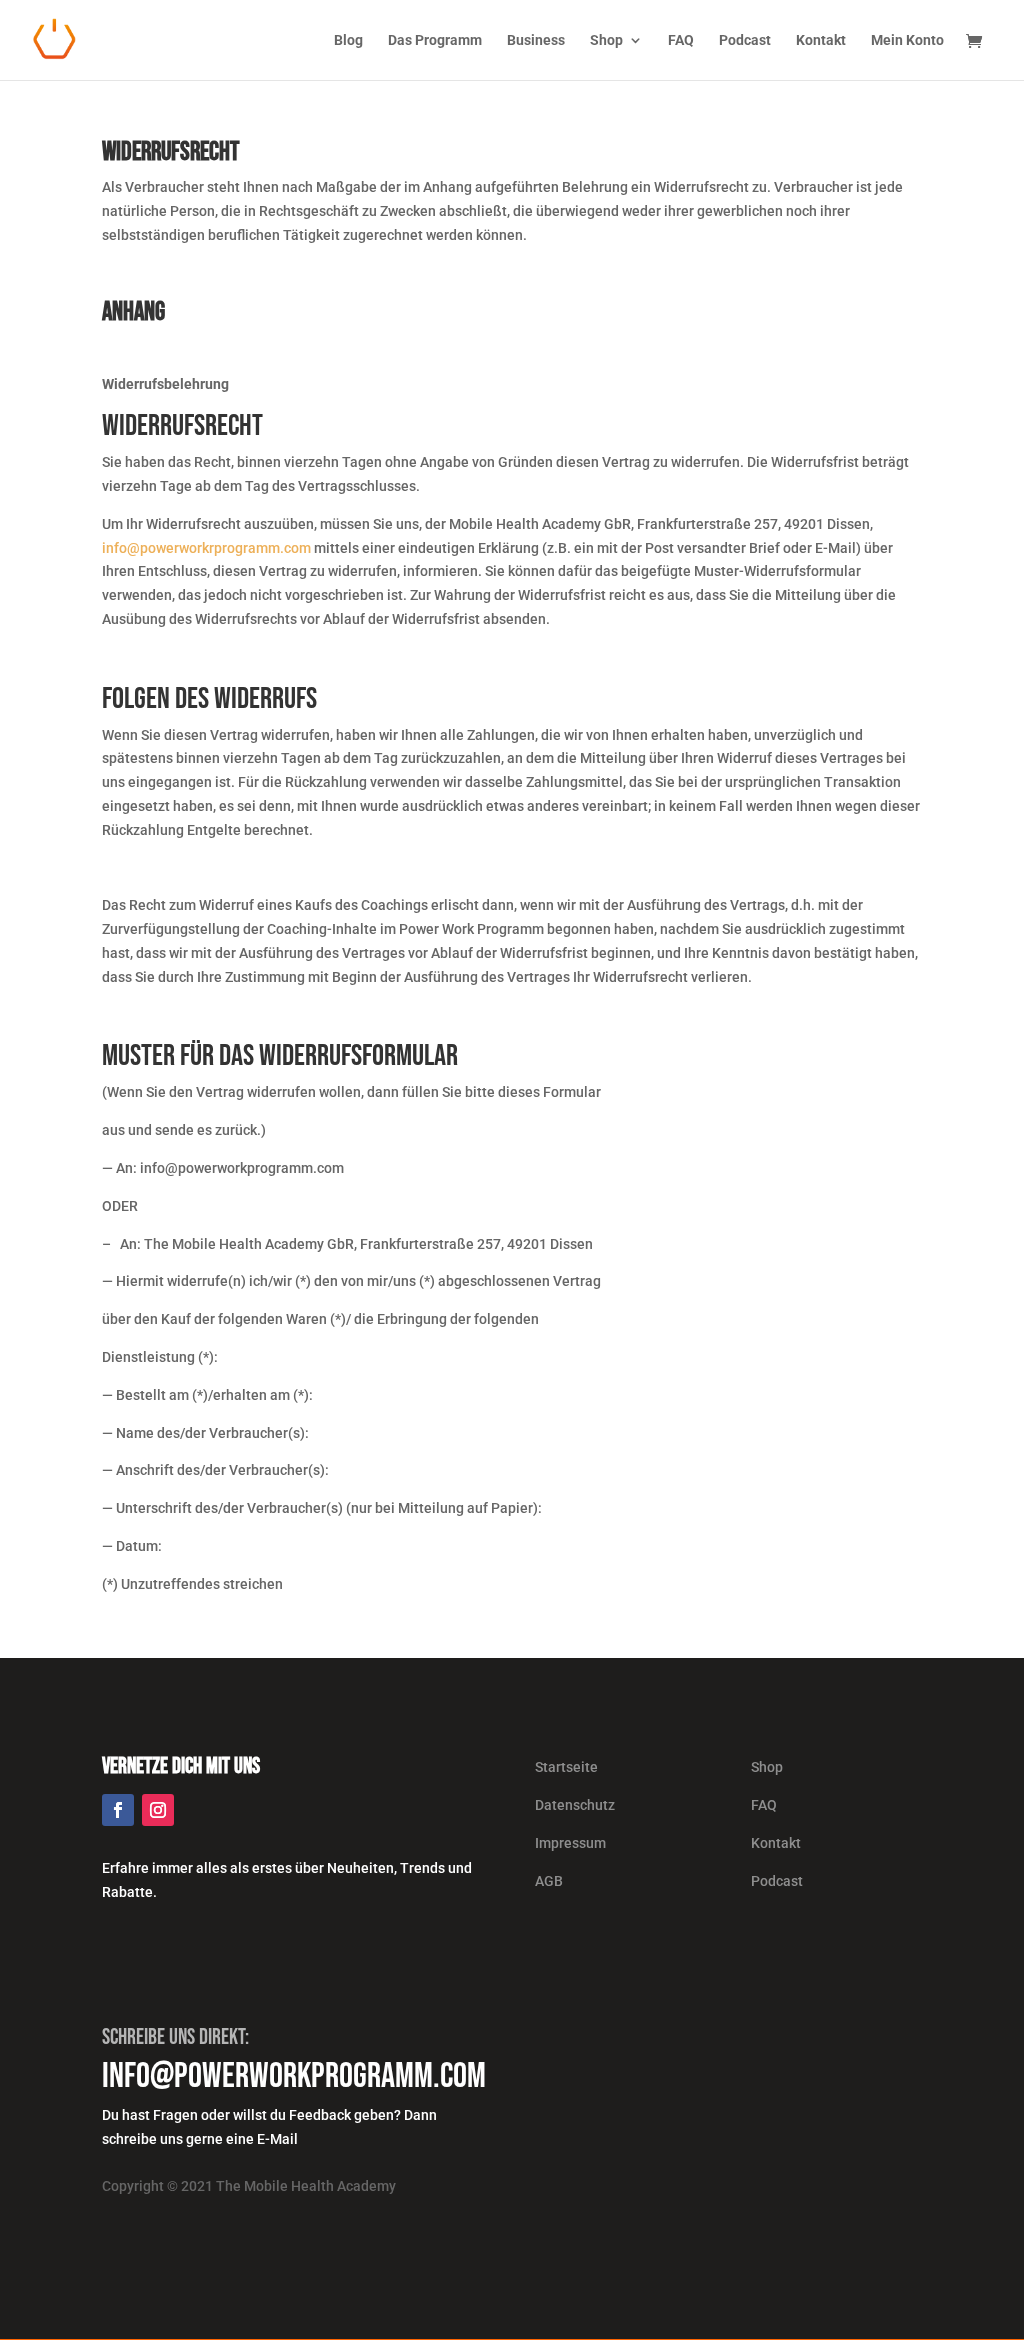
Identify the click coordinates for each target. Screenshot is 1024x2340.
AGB (549, 1881)
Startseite (566, 1767)
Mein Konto (907, 40)
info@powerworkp (213, 2076)
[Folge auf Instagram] (158, 1810)
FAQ (681, 40)
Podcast (745, 40)
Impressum (570, 1843)
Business (536, 40)
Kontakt (821, 40)
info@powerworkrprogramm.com (206, 548)
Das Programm (435, 40)
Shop (606, 40)
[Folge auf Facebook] (118, 1810)
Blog (348, 40)
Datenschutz (575, 1805)
